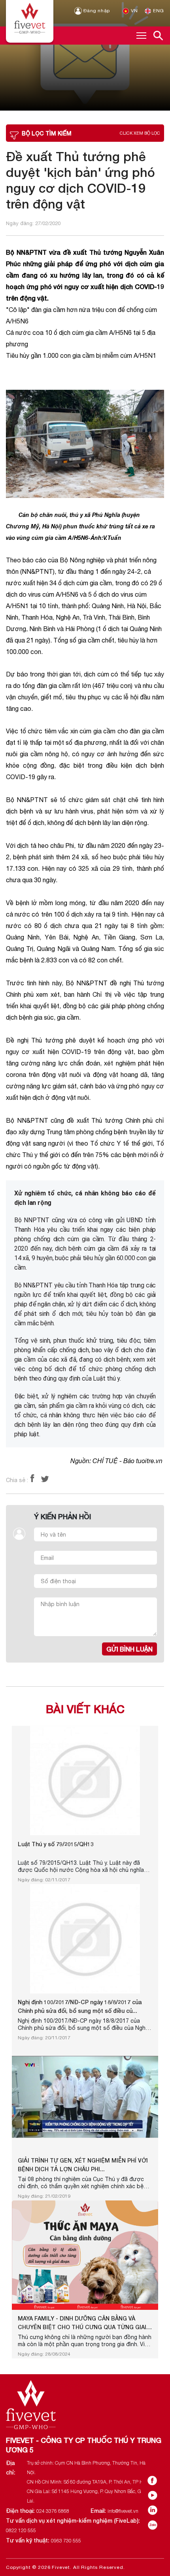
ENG (158, 11)
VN (134, 11)
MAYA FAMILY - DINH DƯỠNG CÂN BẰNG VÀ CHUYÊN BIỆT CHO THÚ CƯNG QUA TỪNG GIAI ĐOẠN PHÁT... (82, 2323)
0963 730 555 (66, 2541)
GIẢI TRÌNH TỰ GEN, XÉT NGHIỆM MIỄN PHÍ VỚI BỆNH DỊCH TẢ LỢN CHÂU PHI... (83, 2165)
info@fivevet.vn (123, 2511)
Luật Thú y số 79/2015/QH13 (56, 1844)
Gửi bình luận (129, 1649)
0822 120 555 (21, 2530)
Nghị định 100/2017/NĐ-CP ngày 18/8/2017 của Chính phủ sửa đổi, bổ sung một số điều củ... (80, 2006)
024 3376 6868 (53, 2511)
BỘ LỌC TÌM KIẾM (91, 133)
